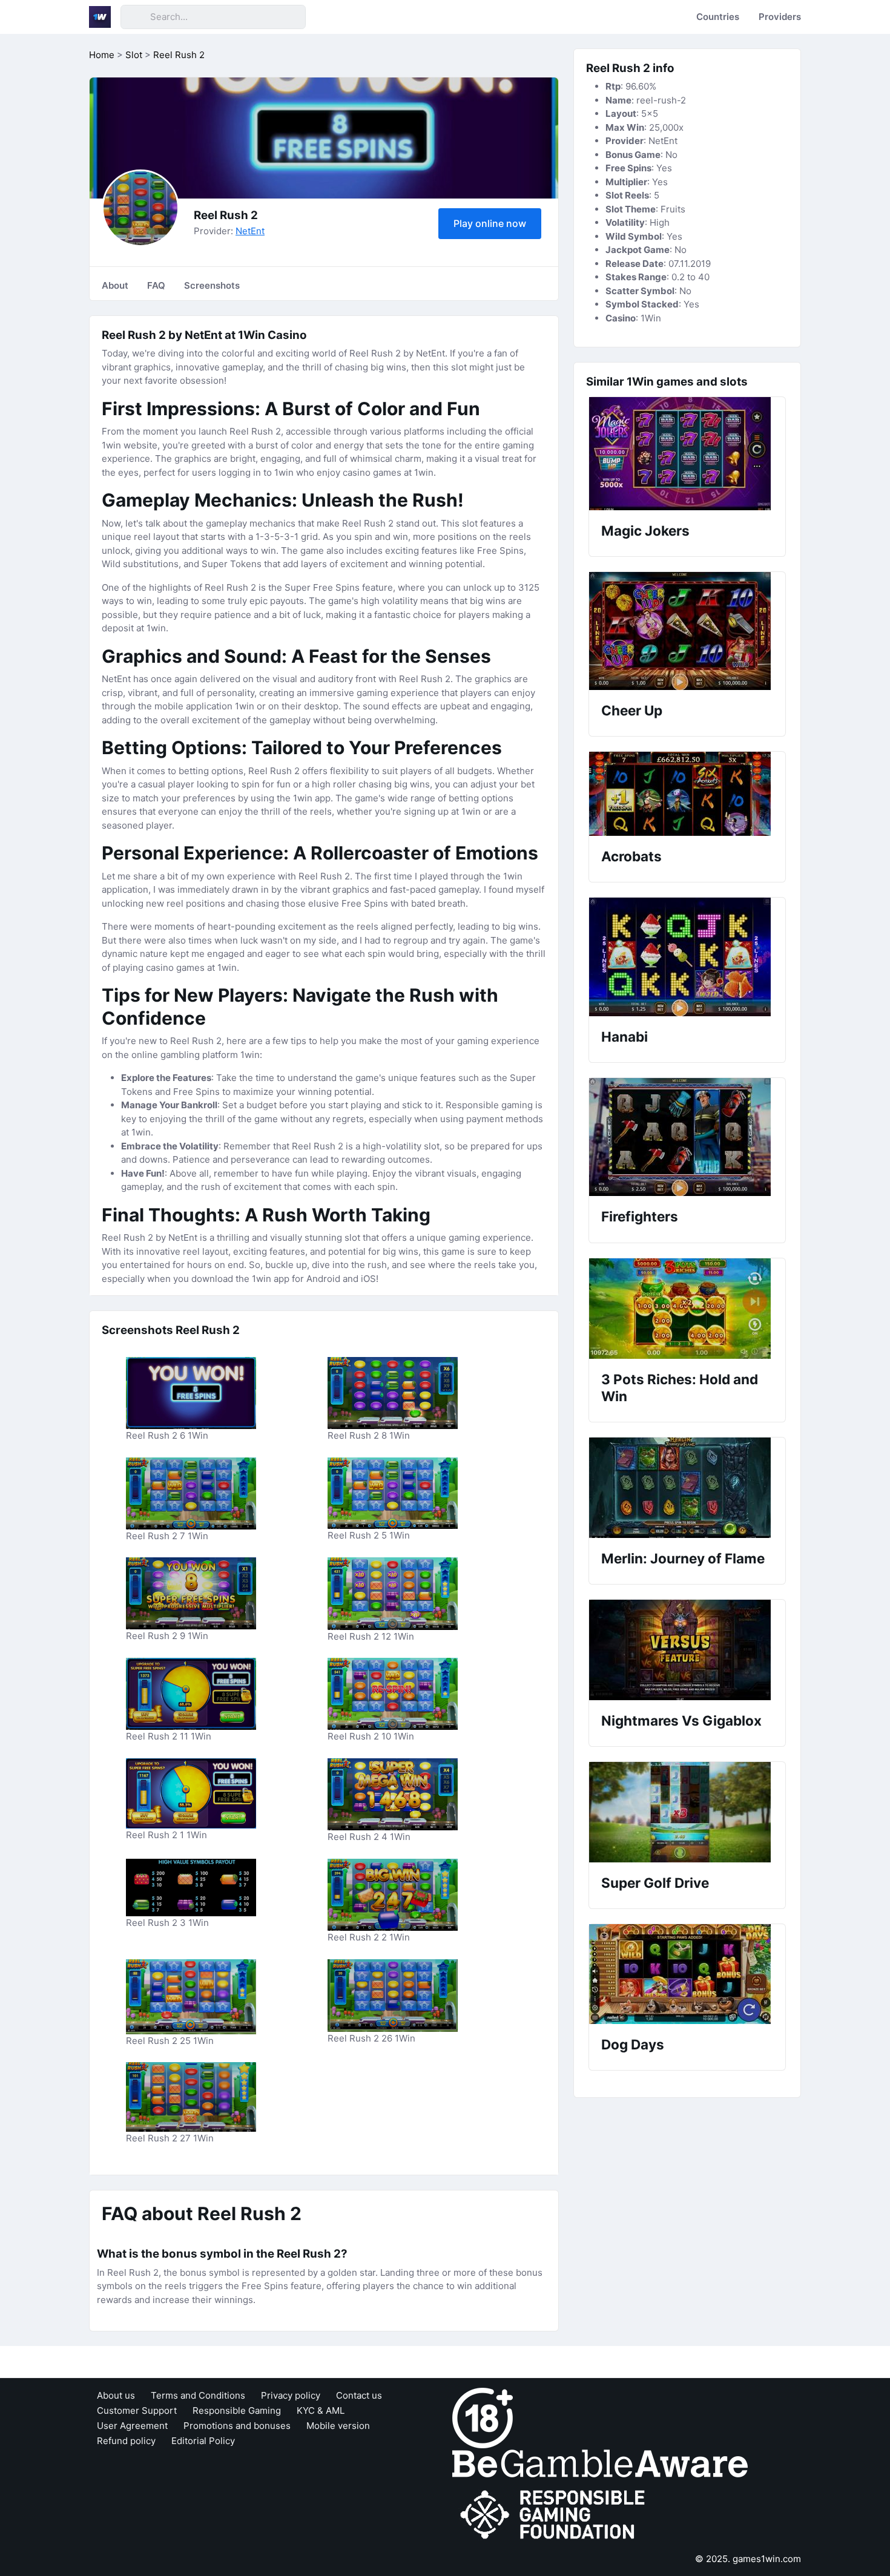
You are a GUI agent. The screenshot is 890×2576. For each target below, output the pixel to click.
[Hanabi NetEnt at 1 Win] (687, 957)
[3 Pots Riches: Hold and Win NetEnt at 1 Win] (687, 1309)
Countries (718, 17)
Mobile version (338, 2426)
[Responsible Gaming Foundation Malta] (555, 2515)
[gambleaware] (600, 2463)
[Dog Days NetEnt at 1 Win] (687, 1974)
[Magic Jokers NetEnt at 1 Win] (687, 454)
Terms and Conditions (198, 2395)
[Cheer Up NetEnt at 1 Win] (687, 631)
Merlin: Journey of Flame (683, 1558)
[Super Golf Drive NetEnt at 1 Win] (687, 1812)
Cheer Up (632, 710)
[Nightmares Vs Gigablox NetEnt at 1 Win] (687, 1650)
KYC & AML (321, 2410)
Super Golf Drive (655, 1883)
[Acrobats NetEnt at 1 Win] (687, 794)
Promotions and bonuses (237, 2426)
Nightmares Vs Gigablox (681, 1720)
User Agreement (132, 2426)
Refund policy (126, 2441)
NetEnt (250, 231)
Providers (780, 17)
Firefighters (640, 1216)
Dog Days (633, 2044)
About (115, 285)
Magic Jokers (645, 531)
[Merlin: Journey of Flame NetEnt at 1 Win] (687, 1488)
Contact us (359, 2395)
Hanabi (625, 1037)
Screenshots (212, 285)
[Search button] (135, 17)
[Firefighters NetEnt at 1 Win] (687, 1137)
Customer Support (137, 2410)
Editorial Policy (203, 2441)
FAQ (156, 285)
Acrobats (631, 856)
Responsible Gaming (237, 2410)
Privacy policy (291, 2395)
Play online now (490, 223)
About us (116, 2395)
